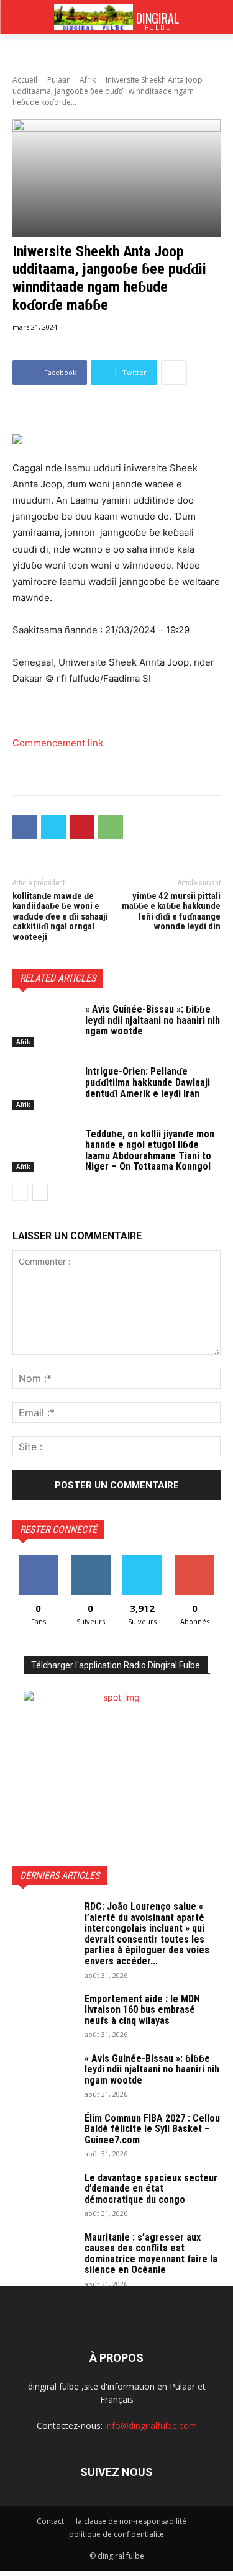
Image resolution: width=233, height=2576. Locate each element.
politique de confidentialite (116, 2534)
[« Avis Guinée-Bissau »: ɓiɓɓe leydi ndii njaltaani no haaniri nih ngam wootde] (44, 1026)
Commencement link (58, 743)
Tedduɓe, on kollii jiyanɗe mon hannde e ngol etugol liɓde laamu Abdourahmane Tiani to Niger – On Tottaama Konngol (150, 1150)
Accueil (25, 80)
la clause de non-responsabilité (131, 2521)
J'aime (39, 1560)
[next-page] (40, 1193)
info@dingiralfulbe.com (151, 2425)
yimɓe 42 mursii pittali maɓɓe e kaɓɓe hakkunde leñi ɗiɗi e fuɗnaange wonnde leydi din (171, 911)
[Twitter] (53, 827)
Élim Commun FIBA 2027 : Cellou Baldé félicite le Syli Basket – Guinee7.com (152, 2129)
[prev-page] (20, 1193)
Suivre (90, 1560)
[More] (174, 373)
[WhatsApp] (111, 827)
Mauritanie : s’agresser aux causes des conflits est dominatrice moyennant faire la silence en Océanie (151, 2254)
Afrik (88, 80)
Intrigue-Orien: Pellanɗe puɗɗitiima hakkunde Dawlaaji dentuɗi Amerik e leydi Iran (148, 1082)
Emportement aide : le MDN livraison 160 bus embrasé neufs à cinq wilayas (142, 2010)
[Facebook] (25, 827)
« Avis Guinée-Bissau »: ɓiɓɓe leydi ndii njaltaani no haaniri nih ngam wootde (153, 1020)
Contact (50, 2521)
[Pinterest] (82, 827)
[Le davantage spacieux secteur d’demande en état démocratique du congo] (43, 2194)
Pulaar (58, 80)
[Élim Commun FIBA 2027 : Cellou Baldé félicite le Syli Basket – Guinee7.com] (43, 2135)
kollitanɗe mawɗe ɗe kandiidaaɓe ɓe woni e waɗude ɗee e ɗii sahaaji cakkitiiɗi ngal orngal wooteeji (60, 916)
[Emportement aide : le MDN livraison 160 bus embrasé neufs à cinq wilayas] (43, 2015)
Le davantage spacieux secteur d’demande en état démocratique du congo (151, 2189)
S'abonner (194, 1560)
